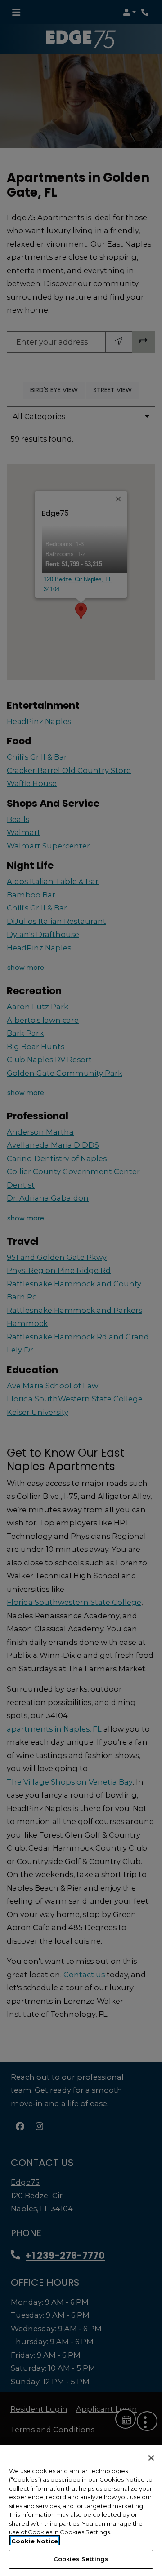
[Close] (151, 2458)
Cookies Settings (81, 2559)
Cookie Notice (35, 2541)
